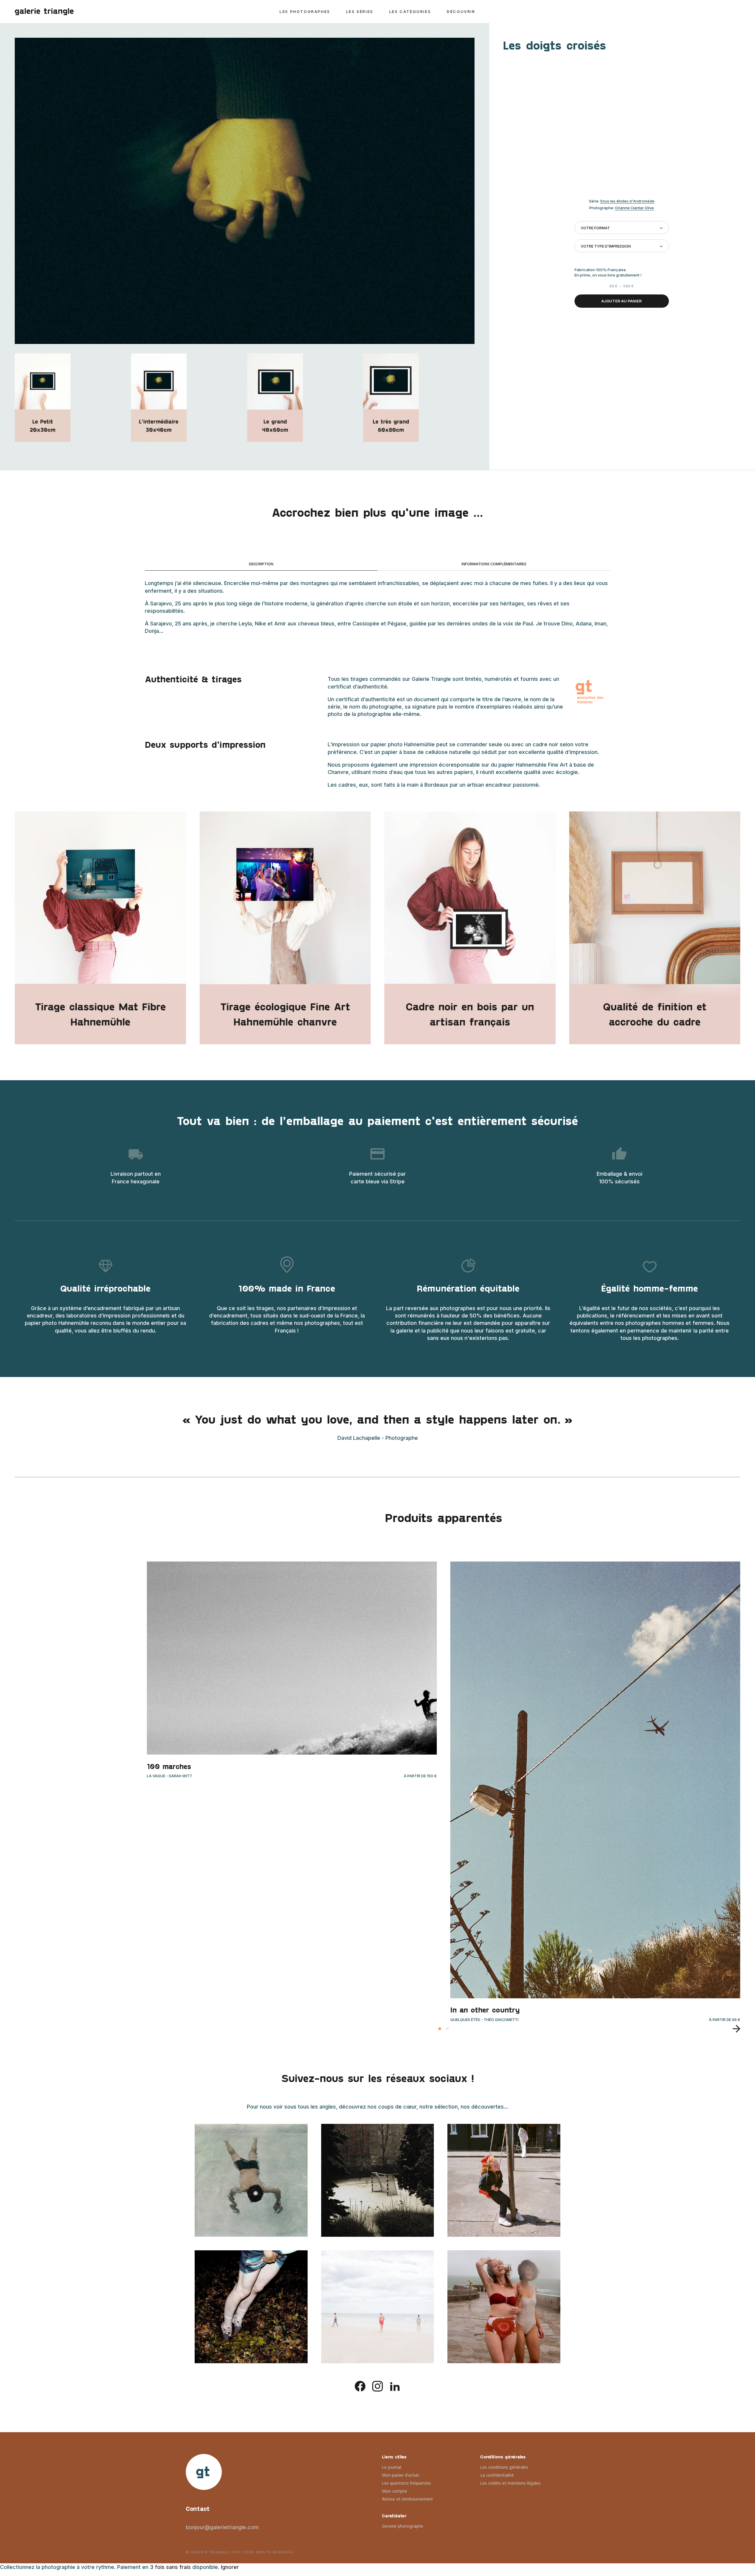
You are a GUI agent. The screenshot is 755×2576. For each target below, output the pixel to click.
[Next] (734, 2029)
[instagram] (377, 2386)
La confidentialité (497, 2475)
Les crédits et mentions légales (510, 2483)
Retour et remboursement (407, 2499)
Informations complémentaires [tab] (494, 564)
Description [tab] (261, 564)
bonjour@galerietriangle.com (222, 2527)
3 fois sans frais (170, 2567)
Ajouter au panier (622, 301)
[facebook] (360, 2386)
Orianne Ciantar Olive (634, 208)
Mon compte (394, 2491)
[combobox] (622, 228)
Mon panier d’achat (401, 2475)
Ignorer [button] (230, 2567)
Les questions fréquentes (406, 2483)
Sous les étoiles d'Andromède (627, 201)
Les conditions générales (504, 2467)
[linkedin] (395, 2386)
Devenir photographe (403, 2526)
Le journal (392, 2467)
